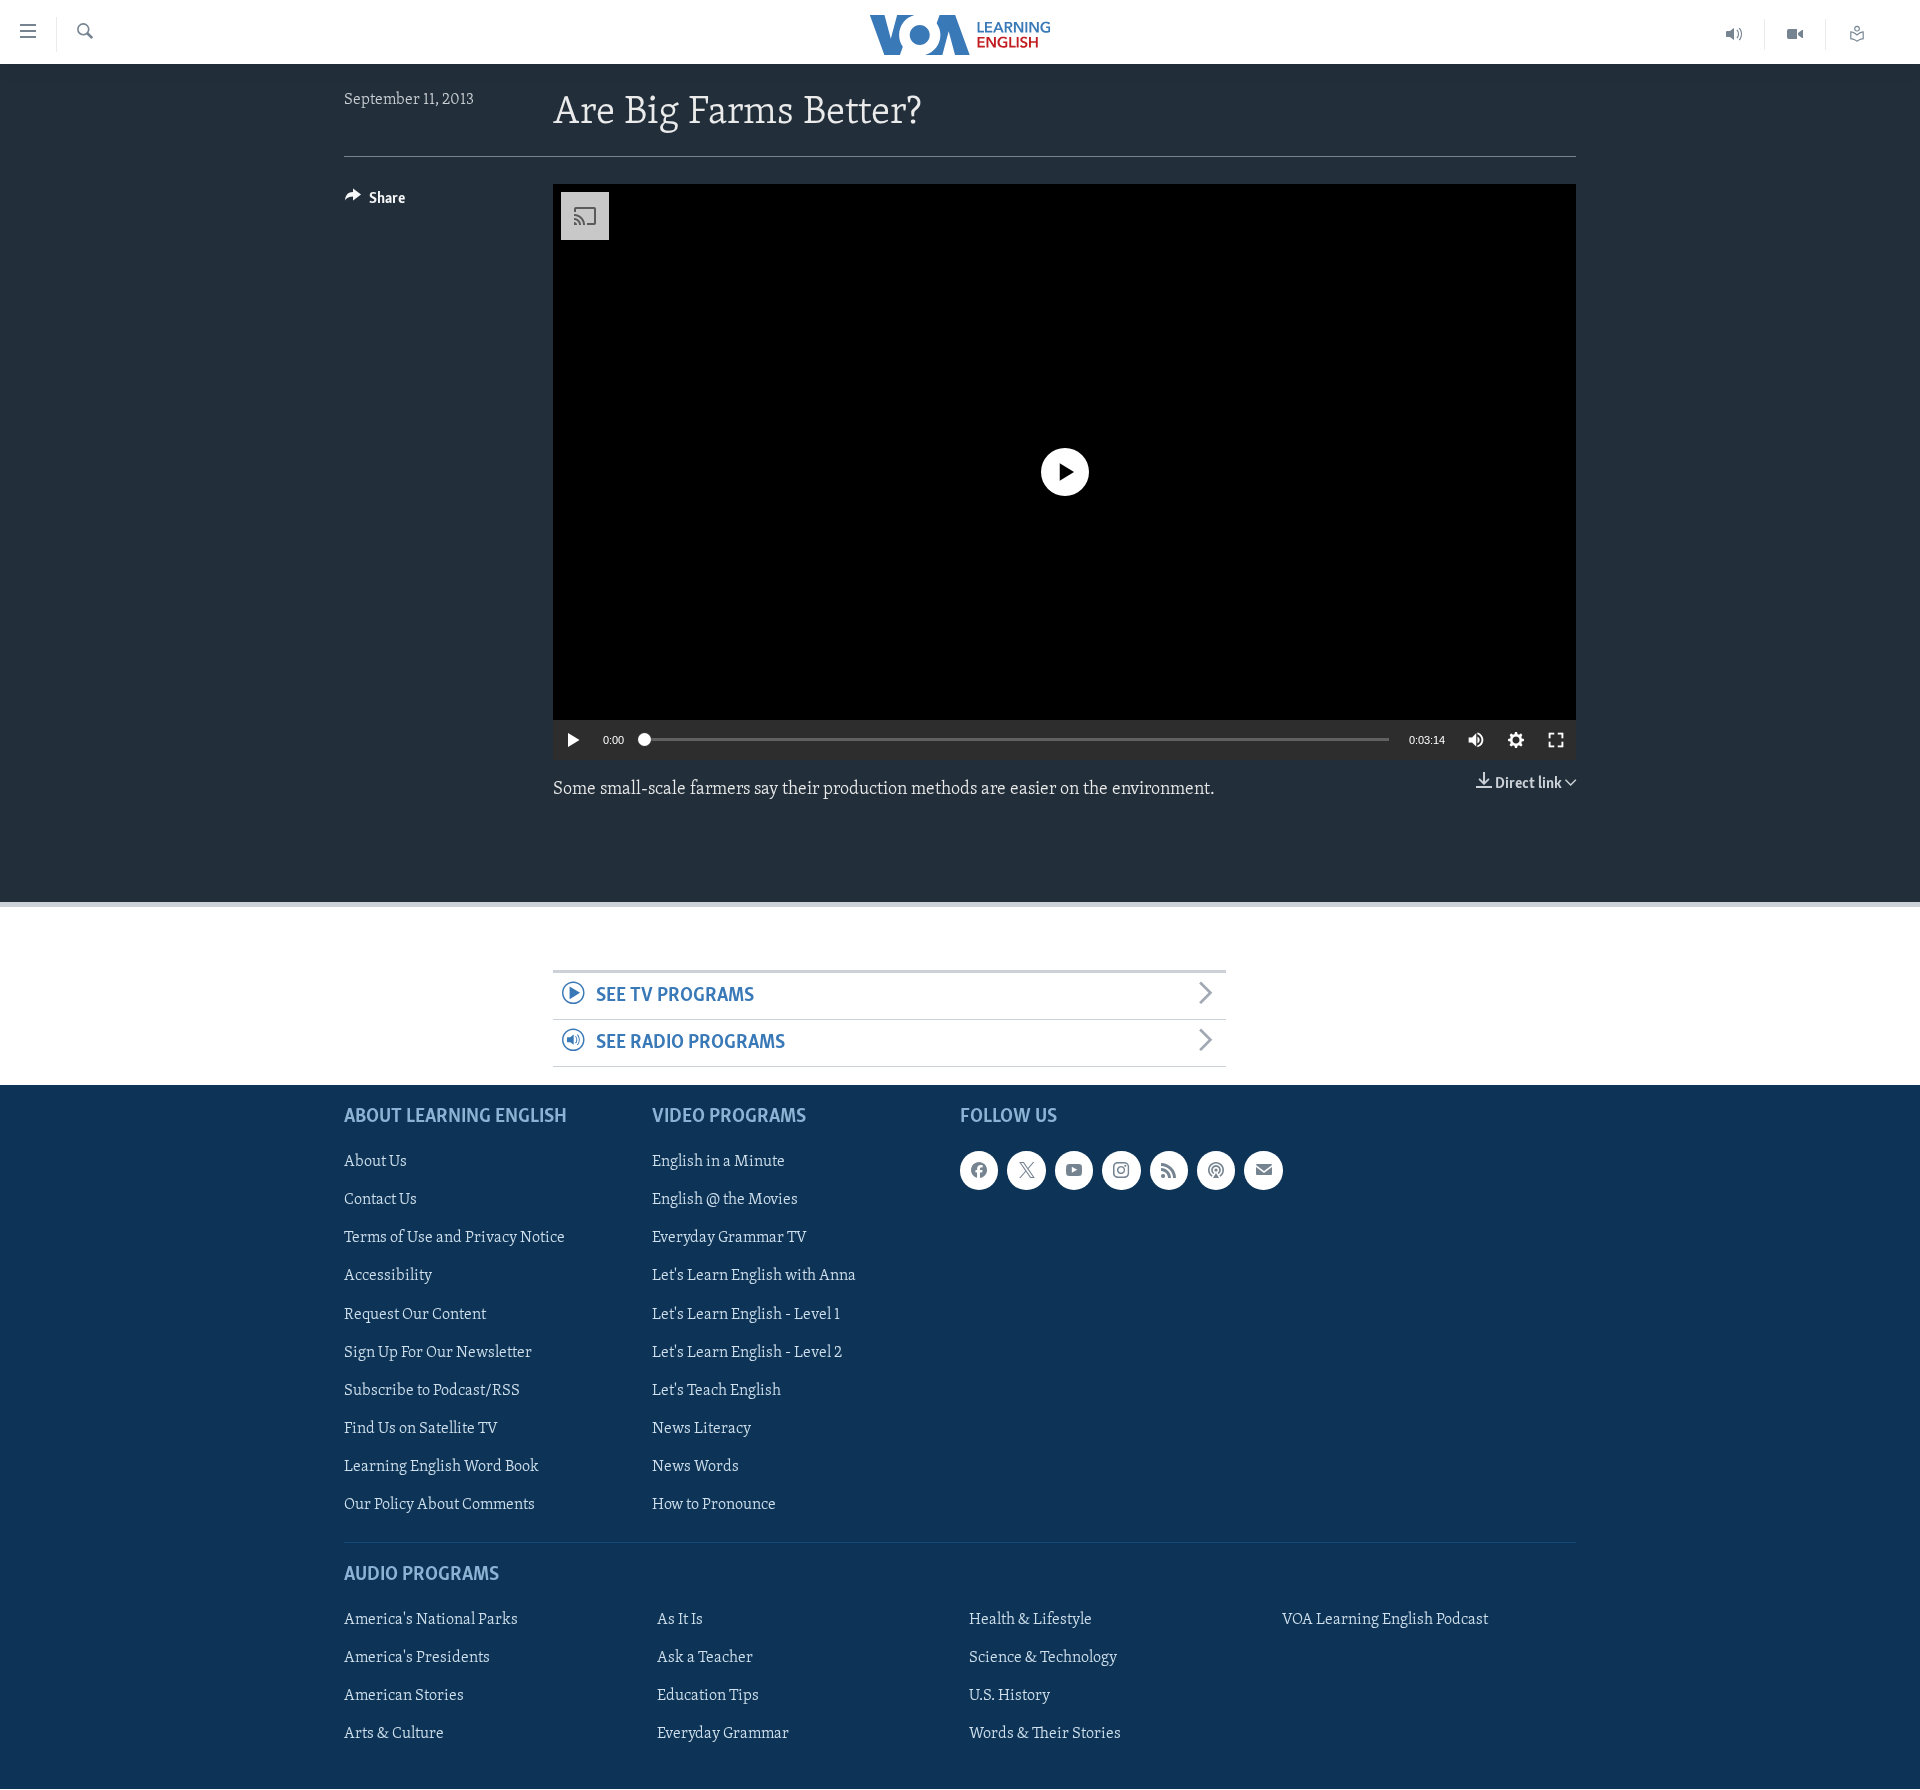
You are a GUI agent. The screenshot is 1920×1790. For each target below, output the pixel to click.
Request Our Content (415, 1315)
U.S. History (1009, 1697)
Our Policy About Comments (439, 1505)
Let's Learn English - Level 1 (746, 1315)
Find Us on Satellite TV (421, 1429)
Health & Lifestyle (1030, 1621)
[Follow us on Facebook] (979, 1171)
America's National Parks (431, 1621)
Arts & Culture (394, 1735)
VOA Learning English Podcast (1385, 1621)
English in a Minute (718, 1163)
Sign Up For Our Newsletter (438, 1353)
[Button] (375, 203)
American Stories (404, 1697)
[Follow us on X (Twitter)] (1026, 1171)
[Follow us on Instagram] (1121, 1171)
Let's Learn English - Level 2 (747, 1353)
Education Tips (708, 1697)
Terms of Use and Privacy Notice (454, 1239)
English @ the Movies (725, 1201)
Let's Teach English (716, 1391)
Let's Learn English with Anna (754, 1277)
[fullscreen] (1556, 740)
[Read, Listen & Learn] (1857, 34)
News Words (695, 1467)
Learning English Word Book (441, 1467)
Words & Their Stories (1045, 1735)
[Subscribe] (1263, 1171)
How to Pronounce (714, 1505)
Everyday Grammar (723, 1735)
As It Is (680, 1621)
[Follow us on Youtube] (1074, 1171)
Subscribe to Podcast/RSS (432, 1391)
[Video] (1795, 34)
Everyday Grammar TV (729, 1239)
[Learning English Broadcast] (1734, 34)
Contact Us (380, 1201)
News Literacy (701, 1429)
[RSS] (1169, 1171)
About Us (375, 1163)
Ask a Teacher (705, 1659)
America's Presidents (417, 1659)
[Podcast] (1216, 1171)
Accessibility (388, 1277)
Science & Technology (1043, 1659)
